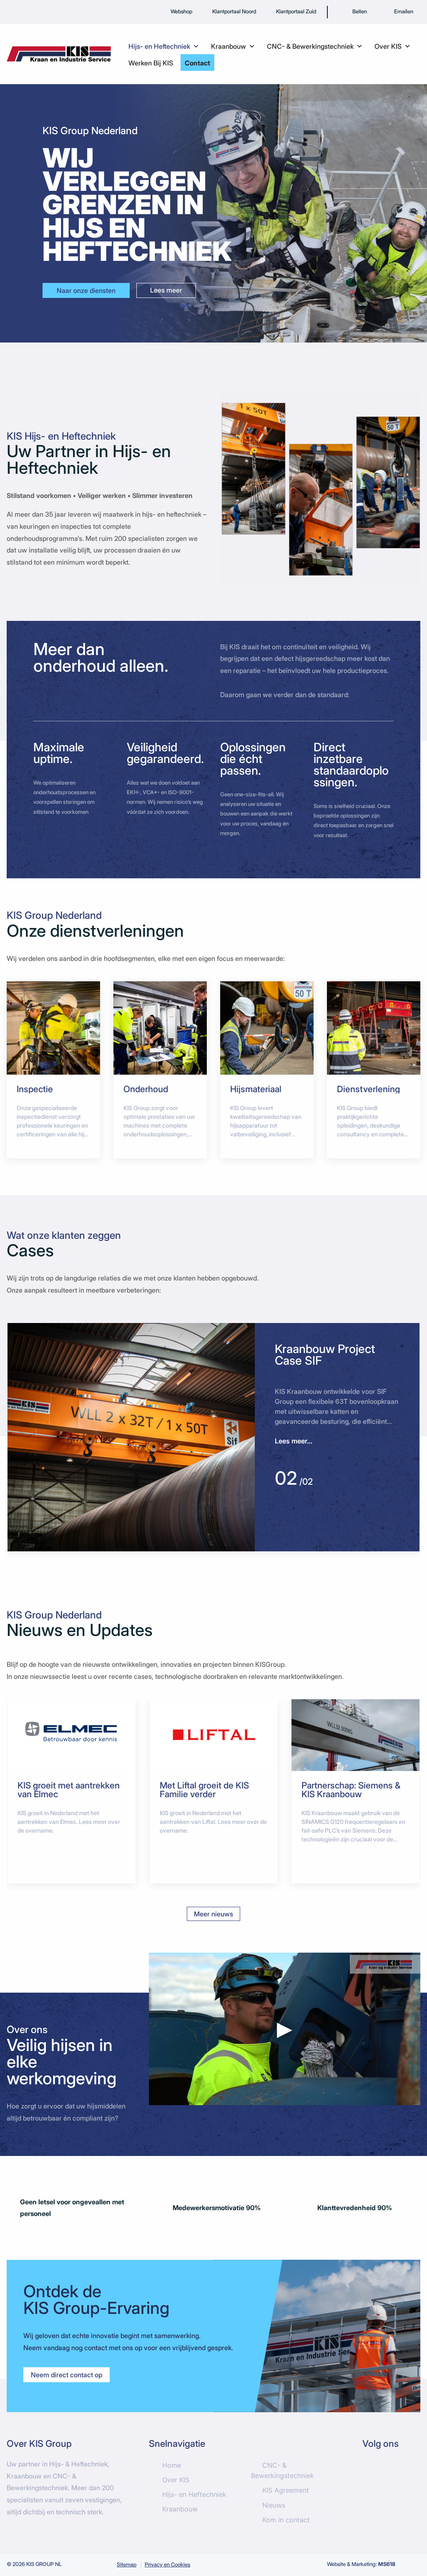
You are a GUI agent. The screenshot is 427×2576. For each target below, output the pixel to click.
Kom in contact (286, 2520)
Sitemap (127, 2565)
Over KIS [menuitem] (388, 46)
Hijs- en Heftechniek (194, 2494)
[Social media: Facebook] (373, 2471)
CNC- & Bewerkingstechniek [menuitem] (310, 46)
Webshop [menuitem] (181, 11)
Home (172, 2465)
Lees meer (166, 290)
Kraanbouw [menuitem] (229, 46)
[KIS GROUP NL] (59, 53)
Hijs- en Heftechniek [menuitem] (159, 46)
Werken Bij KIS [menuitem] (151, 63)
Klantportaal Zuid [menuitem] (296, 11)
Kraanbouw (180, 2509)
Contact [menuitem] (197, 63)
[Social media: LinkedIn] (399, 2471)
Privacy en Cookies (167, 2565)
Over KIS (176, 2480)
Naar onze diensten (86, 290)
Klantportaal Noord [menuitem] (234, 11)
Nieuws (274, 2505)
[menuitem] (353, 12)
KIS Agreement (286, 2490)
